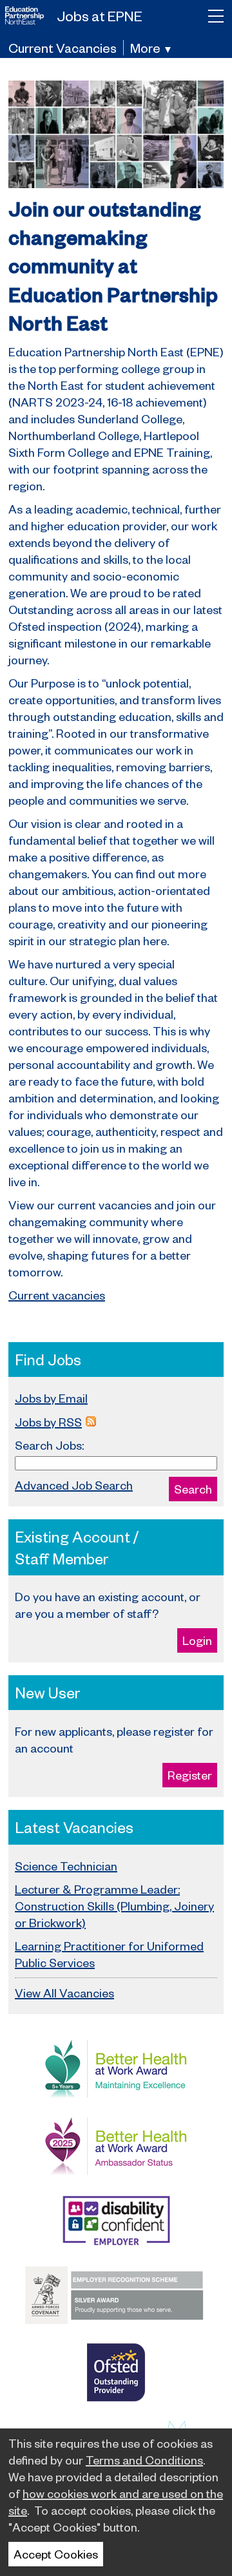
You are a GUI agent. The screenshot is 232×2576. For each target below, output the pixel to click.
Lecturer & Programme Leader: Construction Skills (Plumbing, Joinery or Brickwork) (114, 1906)
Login (197, 1640)
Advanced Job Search (74, 1485)
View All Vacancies (64, 1993)
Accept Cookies (56, 2554)
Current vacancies (57, 1295)
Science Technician (66, 1866)
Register (190, 1775)
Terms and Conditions (144, 2460)
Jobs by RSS (48, 1422)
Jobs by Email (51, 1398)
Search (193, 1489)
